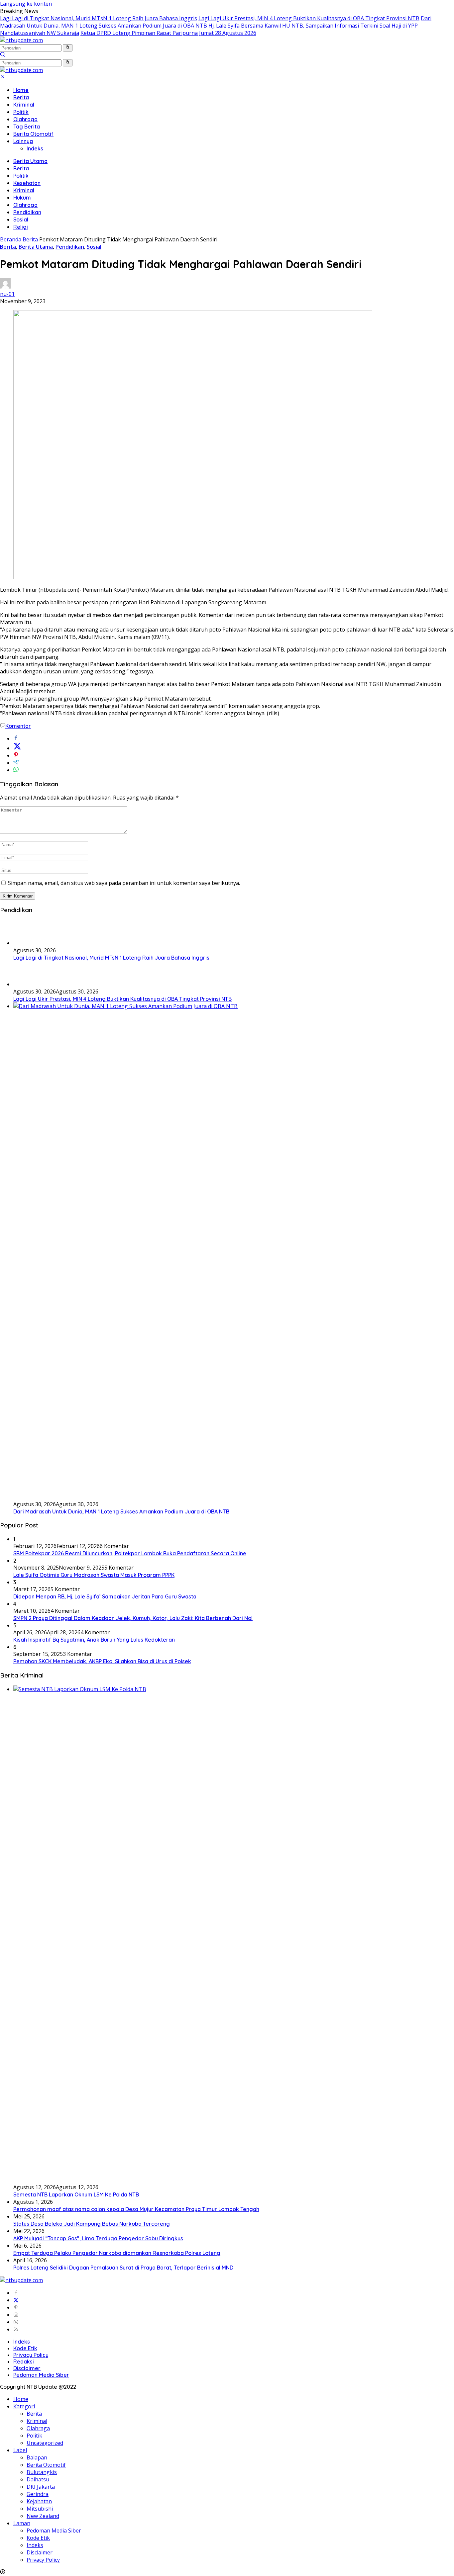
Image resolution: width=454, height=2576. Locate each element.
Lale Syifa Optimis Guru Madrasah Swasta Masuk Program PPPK (94, 1575)
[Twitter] (16, 2300)
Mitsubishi (40, 2509)
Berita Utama (30, 161)
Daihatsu (38, 2479)
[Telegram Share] (16, 763)
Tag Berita (27, 127)
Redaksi (24, 2361)
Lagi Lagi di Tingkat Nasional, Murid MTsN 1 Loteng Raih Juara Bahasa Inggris (99, 18)
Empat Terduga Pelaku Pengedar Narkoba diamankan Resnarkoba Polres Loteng (117, 2253)
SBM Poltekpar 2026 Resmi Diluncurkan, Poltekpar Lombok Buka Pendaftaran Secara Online (130, 1553)
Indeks (35, 148)
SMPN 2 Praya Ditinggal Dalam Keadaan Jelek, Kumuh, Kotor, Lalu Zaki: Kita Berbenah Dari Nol (133, 1618)
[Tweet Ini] (17, 748)
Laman (22, 2523)
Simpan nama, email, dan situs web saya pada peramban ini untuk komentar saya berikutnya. (124, 883)
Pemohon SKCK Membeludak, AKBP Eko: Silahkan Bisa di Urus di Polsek (102, 1661)
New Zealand (43, 2516)
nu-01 (7, 294)
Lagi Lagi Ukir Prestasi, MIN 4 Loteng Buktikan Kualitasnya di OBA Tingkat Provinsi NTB (309, 18)
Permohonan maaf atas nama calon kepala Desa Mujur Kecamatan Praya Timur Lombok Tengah (136, 2209)
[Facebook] (16, 2293)
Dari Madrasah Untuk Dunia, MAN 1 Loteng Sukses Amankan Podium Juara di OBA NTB (121, 1511)
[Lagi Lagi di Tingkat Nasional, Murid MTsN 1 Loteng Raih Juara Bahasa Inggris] (30, 943)
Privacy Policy (31, 2355)
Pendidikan (27, 212)
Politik (21, 112)
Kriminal (24, 105)
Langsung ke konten (26, 4)
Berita (21, 97)
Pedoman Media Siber (41, 2375)
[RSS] (16, 2329)
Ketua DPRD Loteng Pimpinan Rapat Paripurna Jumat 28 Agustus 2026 (168, 33)
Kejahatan (39, 2501)
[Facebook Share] (16, 738)
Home (21, 90)
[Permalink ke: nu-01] (5, 287)
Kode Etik (25, 2348)
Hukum (22, 198)
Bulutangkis (42, 2472)
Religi (21, 227)
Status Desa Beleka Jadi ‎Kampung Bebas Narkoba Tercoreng (92, 2224)
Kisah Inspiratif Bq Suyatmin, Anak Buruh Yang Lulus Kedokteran (94, 1640)
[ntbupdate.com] (21, 40)
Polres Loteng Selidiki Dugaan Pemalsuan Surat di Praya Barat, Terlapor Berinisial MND (123, 2268)
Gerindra (38, 2494)
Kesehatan (27, 183)
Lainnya (23, 141)
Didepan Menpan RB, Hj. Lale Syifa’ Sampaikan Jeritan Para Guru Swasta (105, 1596)
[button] (68, 48)
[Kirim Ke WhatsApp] (16, 770)
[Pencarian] (3, 55)
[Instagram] (16, 2315)
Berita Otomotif (33, 134)
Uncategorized (45, 2443)
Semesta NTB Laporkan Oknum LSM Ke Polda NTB (76, 2194)
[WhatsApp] (16, 2322)
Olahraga (25, 119)
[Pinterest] (16, 2307)
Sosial (21, 219)
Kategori (24, 2406)
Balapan (37, 2457)
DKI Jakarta (41, 2487)
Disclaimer (27, 2368)
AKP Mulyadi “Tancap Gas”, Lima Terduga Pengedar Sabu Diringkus (98, 2238)
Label (20, 2450)
